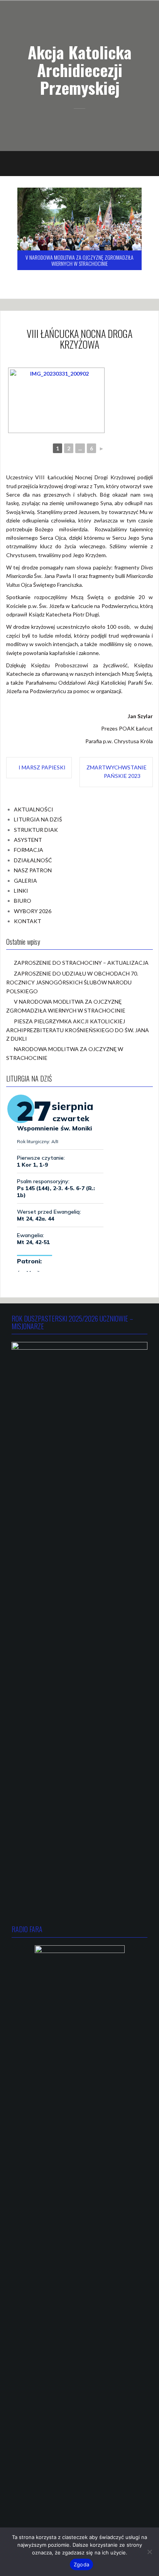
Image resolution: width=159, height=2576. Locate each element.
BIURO (23, 901)
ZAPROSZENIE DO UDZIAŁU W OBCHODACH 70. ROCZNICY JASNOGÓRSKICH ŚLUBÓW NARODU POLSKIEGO (72, 982)
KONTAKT (28, 921)
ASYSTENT (28, 840)
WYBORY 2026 (33, 911)
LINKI (21, 891)
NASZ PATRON (33, 870)
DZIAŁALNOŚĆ (33, 860)
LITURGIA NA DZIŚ (38, 819)
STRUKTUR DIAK (36, 830)
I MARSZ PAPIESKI (42, 767)
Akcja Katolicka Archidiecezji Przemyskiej (80, 70)
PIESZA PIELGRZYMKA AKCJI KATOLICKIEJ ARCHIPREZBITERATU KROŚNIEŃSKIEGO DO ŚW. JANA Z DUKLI (78, 1030)
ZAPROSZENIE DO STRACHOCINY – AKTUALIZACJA (81, 963)
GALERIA (25, 881)
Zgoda (81, 2564)
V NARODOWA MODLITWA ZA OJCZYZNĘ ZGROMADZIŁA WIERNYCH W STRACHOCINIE (79, 260)
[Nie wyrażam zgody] (149, 2552)
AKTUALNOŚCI (34, 809)
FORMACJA (29, 850)
